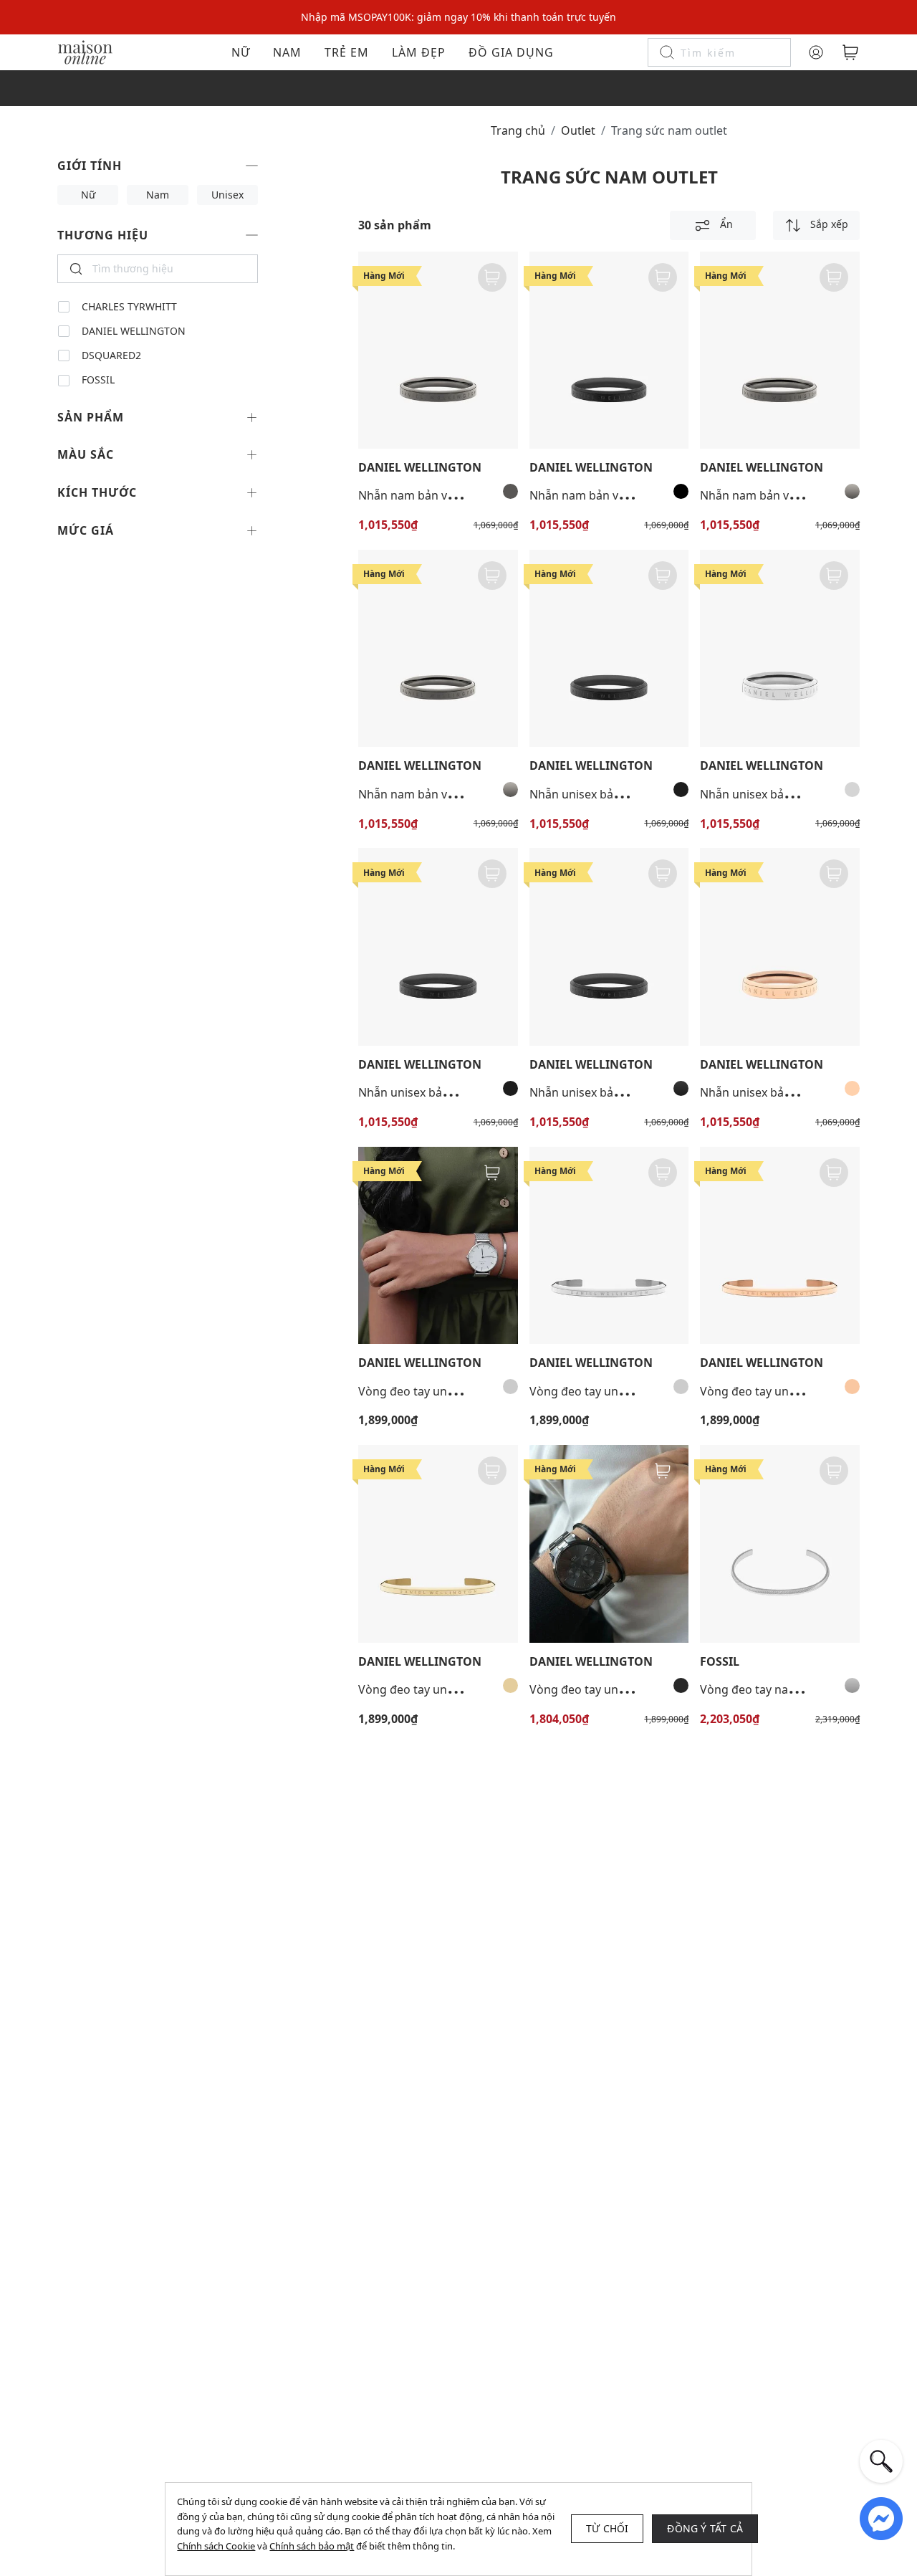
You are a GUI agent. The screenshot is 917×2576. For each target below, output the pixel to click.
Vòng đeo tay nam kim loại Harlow (793, 1689)
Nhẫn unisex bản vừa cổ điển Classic (627, 794)
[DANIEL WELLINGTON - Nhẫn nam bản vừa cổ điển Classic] (438, 350)
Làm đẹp (419, 52)
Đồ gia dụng (511, 52)
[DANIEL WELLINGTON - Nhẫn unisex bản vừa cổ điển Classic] (609, 648)
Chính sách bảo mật (312, 2546)
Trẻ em (347, 52)
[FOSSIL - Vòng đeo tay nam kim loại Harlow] (780, 1544)
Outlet (578, 130)
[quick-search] (881, 2461)
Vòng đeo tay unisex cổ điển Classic (625, 1689)
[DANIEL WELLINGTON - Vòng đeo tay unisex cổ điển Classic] (609, 1544)
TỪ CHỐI (607, 2528)
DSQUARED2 (111, 356)
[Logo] (85, 51)
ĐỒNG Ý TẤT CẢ (705, 2528)
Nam (287, 52)
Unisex (227, 195)
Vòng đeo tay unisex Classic (433, 1391)
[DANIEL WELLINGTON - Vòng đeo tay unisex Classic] (438, 1245)
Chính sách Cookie (216, 2546)
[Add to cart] (492, 277)
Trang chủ (518, 130)
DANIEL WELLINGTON (134, 331)
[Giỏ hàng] (850, 52)
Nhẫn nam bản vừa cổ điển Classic (451, 495)
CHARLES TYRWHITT (129, 307)
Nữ (241, 52)
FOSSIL (98, 380)
